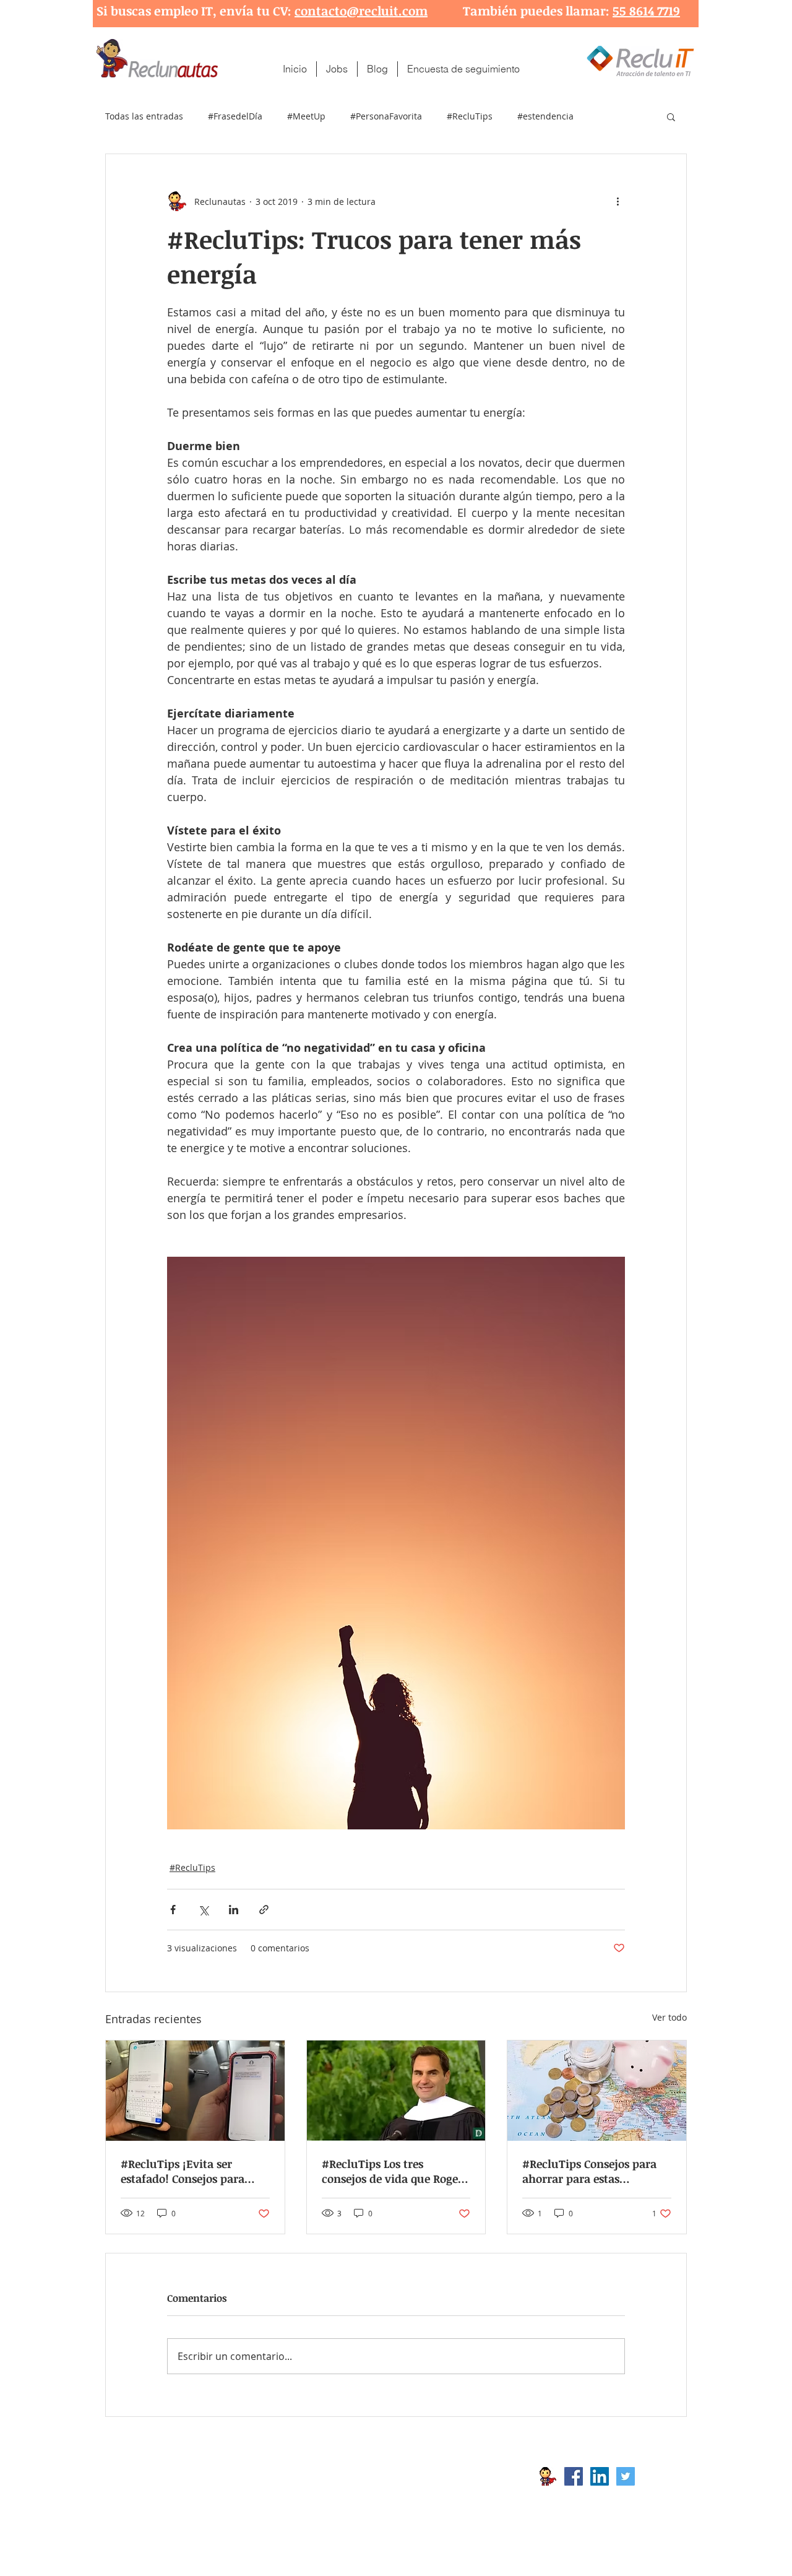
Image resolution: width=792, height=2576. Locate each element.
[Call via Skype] (661, 2479)
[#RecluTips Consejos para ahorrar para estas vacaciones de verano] (597, 2091)
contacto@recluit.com (361, 11)
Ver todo (669, 2017)
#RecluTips (470, 116)
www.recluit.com (405, 2476)
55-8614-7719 (235, 2496)
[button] (671, 116)
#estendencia (545, 116)
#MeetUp (306, 116)
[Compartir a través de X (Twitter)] (203, 1910)
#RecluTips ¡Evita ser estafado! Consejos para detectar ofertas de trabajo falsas (191, 2171)
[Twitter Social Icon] (626, 2476)
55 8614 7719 (646, 11)
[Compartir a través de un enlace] (264, 1910)
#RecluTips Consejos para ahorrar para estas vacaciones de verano (589, 2171)
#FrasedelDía (235, 116)
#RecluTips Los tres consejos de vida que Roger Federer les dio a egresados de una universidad (392, 2171)
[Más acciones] (618, 201)
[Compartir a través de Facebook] (173, 1910)
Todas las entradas (144, 116)
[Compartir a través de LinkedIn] (234, 1910)
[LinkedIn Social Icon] (600, 2476)
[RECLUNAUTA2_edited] (548, 2476)
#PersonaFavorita (386, 116)
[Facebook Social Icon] (574, 2476)
